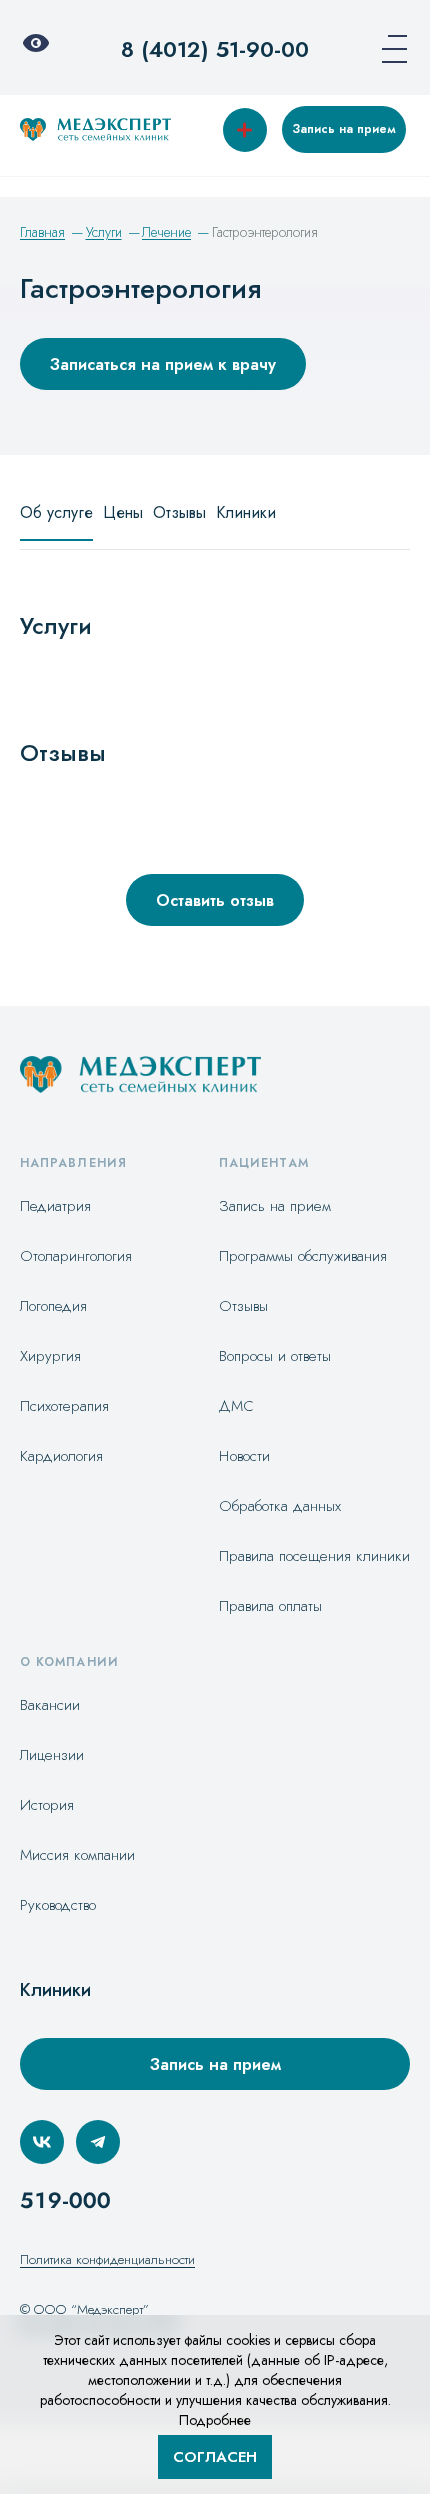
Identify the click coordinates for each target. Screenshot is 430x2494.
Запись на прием (344, 129)
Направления (73, 1163)
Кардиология (61, 1456)
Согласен (215, 2457)
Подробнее (215, 2420)
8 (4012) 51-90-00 (215, 49)
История (47, 1805)
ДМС (236, 1406)
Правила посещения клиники (314, 1556)
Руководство (58, 1905)
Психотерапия (64, 1406)
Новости (244, 1456)
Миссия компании (77, 1855)
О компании (69, 1662)
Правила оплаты (270, 1606)
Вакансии (50, 1705)
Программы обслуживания (303, 1256)
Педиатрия (55, 1206)
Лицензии (52, 1755)
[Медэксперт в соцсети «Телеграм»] (98, 2142)
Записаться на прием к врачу (163, 364)
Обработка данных (280, 1506)
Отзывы (179, 512)
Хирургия (50, 1356)
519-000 (65, 2200)
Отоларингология (76, 1256)
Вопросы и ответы (275, 1356)
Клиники (246, 512)
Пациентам (264, 1163)
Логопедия (53, 1306)
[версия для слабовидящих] (42, 49)
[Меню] (388, 49)
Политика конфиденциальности (107, 2259)
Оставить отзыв (215, 900)
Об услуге (56, 512)
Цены (123, 512)
